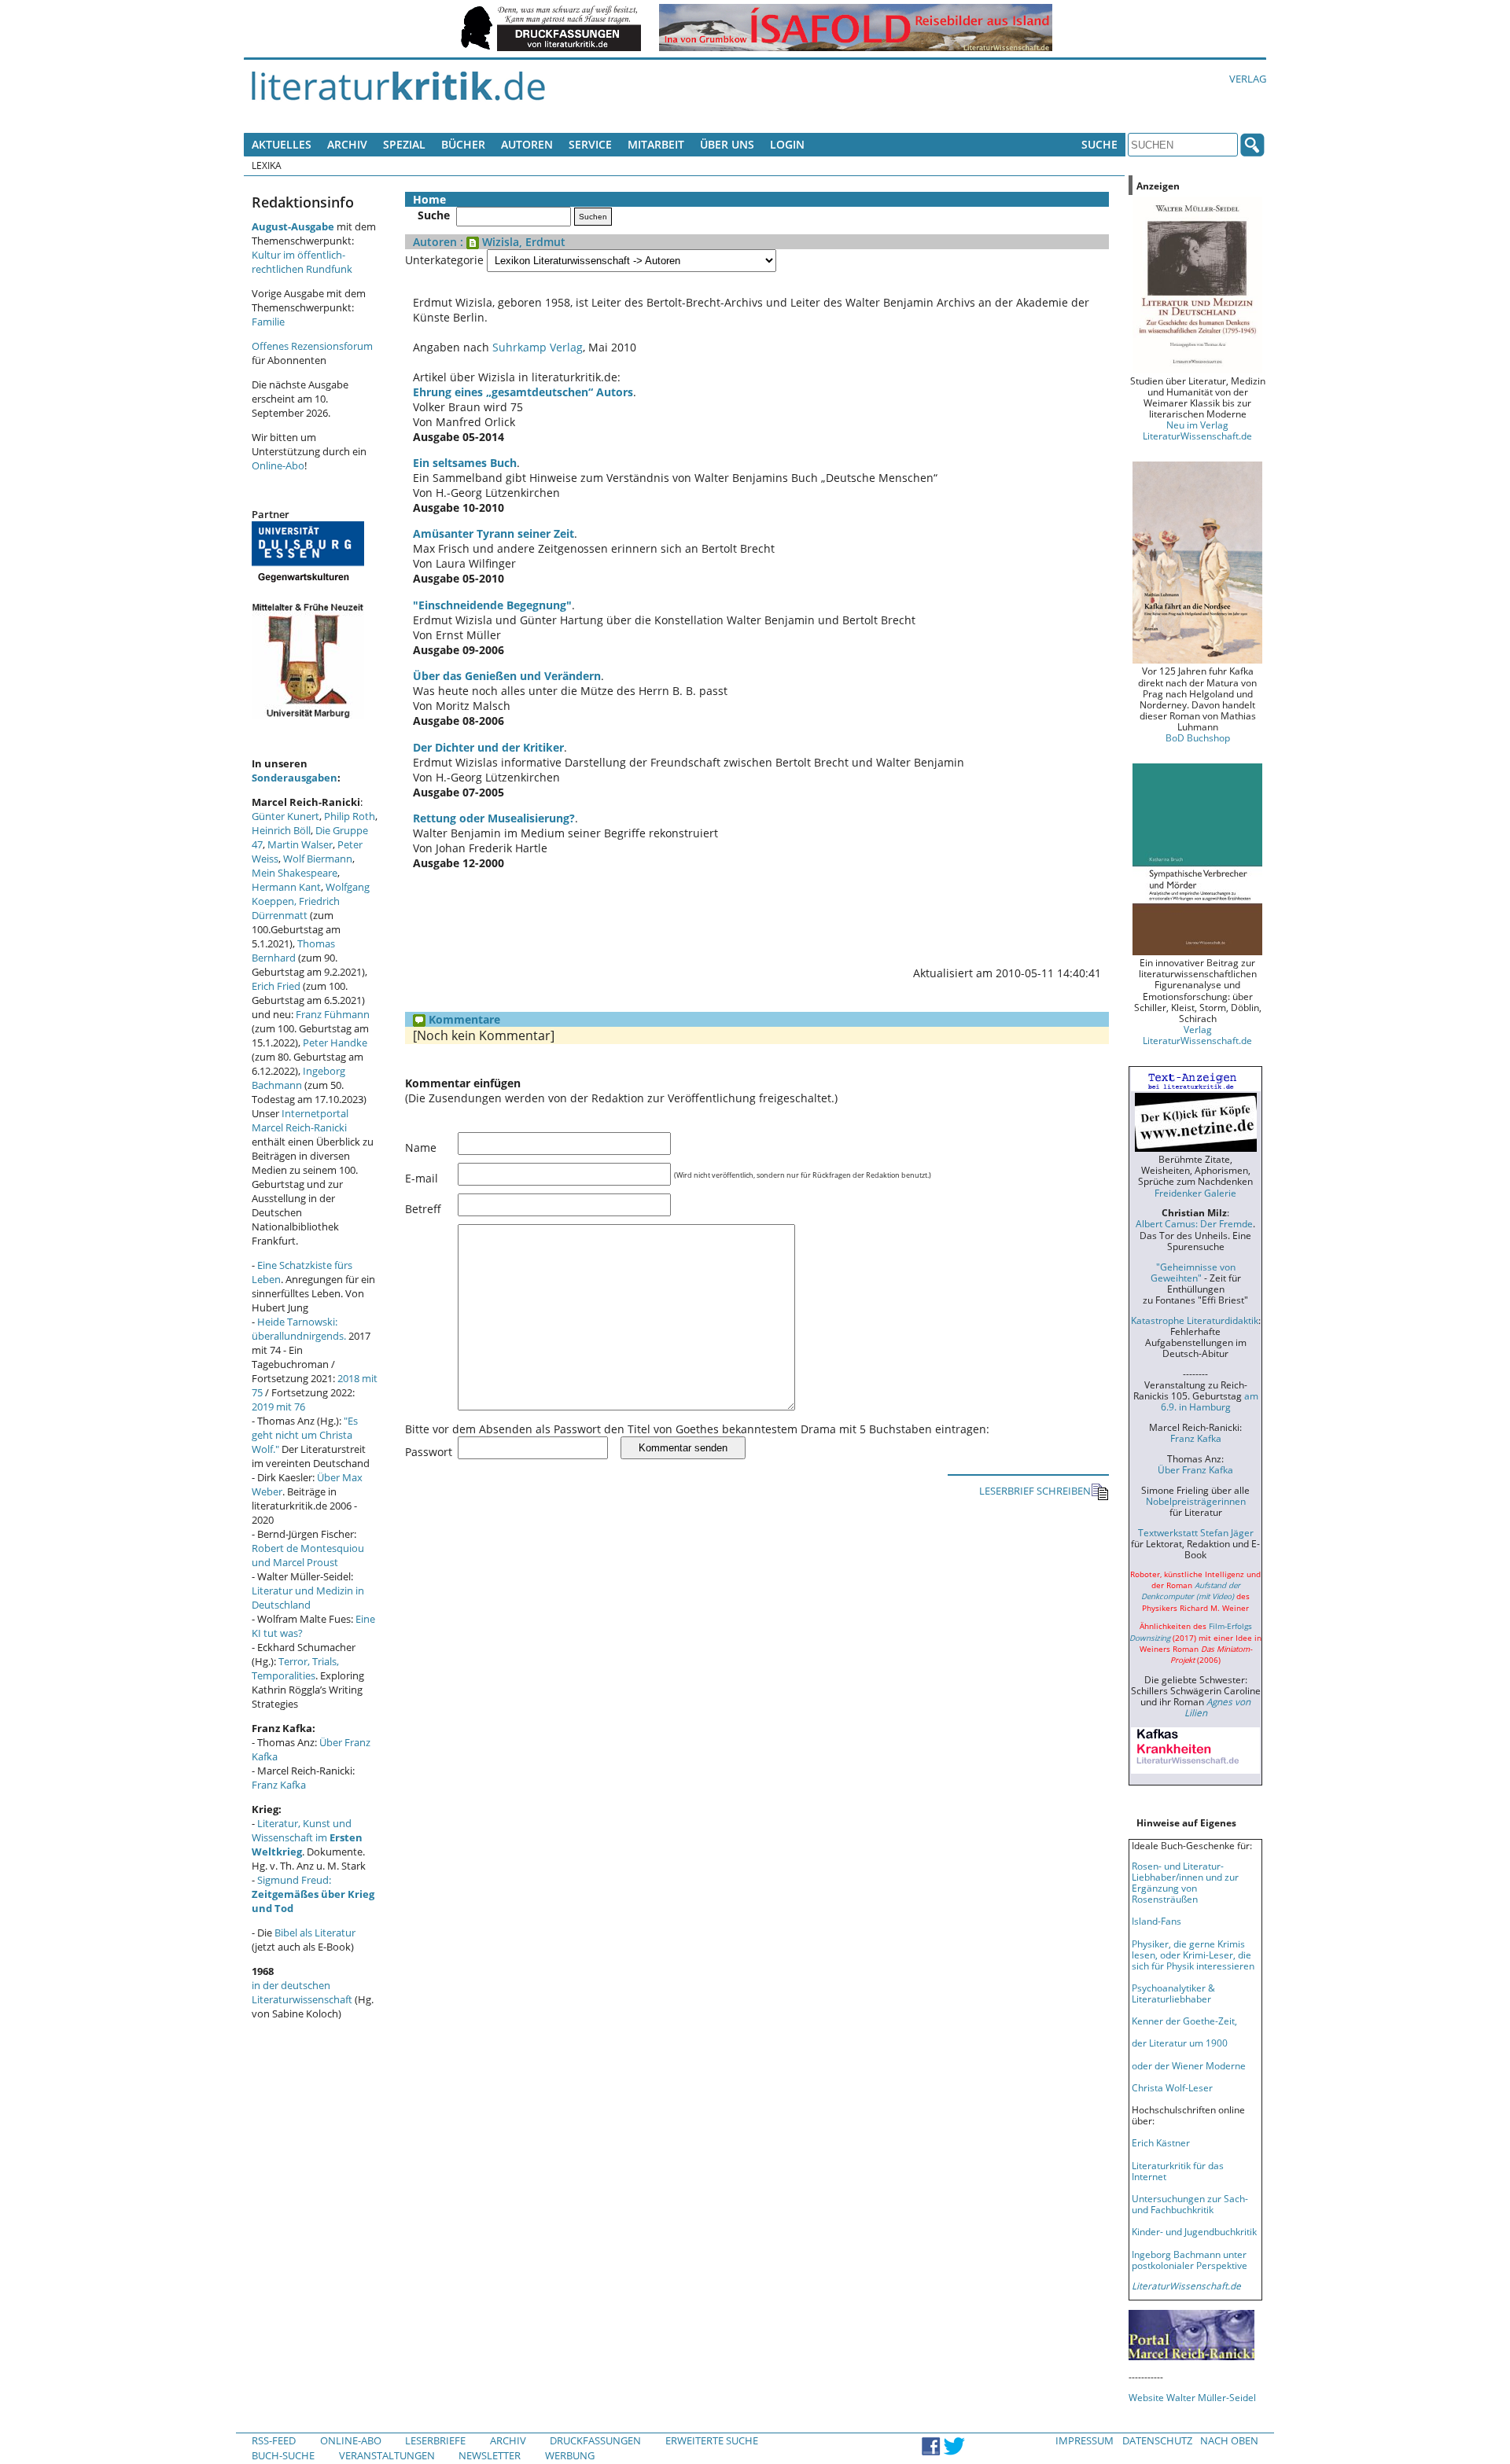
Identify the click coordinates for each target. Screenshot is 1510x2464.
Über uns (727, 144)
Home (429, 199)
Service (590, 144)
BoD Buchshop (1198, 737)
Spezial (404, 144)
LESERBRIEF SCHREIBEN (1035, 1491)
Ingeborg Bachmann (298, 1078)
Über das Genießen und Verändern (507, 676)
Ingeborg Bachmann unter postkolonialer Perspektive (1190, 2260)
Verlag (1248, 79)
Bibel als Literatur (315, 1933)
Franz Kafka (279, 1785)
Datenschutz (1157, 2440)
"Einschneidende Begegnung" (492, 605)
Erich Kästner (1161, 2142)
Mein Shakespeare (295, 873)
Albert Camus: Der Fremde (1194, 1223)
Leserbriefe (435, 2440)
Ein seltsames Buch (465, 463)
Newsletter (490, 2455)
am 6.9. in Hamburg (1210, 1401)
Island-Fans (1156, 1921)
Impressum (1085, 2440)
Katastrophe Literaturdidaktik (1195, 1320)
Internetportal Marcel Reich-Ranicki (300, 1120)
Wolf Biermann (318, 859)
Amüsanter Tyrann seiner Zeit (494, 533)
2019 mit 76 (278, 1407)
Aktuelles (282, 144)
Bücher (463, 144)
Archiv (347, 144)
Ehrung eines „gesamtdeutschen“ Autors (523, 392)
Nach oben (1229, 2440)
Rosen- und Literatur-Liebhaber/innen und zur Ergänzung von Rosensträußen (1185, 1882)
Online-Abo (278, 465)
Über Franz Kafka (1195, 1469)
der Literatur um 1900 (1180, 2043)
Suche (1099, 144)
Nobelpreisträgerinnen (1196, 1501)
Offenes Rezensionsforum (312, 346)
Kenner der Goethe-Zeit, (1184, 2021)
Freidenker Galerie (1195, 1193)
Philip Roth (350, 816)
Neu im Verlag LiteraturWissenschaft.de (1197, 430)
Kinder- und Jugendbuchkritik (1194, 2231)
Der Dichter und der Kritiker (488, 747)
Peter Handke (335, 1043)
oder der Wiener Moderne (1189, 2065)
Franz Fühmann (333, 1014)
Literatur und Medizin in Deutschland (308, 1598)
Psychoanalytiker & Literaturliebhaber (1173, 1993)
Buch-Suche (283, 2455)
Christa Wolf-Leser (1172, 2087)
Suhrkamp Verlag (538, 347)
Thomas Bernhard (293, 951)
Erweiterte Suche (712, 2440)
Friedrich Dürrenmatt (296, 908)
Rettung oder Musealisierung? (494, 818)
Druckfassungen (595, 2440)
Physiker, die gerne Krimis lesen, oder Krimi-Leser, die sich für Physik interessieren (1193, 1955)
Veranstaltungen (387, 2455)
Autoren (527, 144)
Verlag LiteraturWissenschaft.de (1197, 1035)
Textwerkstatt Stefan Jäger (1196, 1532)
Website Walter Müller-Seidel (1192, 2397)
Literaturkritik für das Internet (1178, 2171)
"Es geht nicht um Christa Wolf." (305, 1435)
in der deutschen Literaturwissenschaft (302, 1992)
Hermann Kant (286, 887)
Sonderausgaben (295, 778)
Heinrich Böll (281, 830)
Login (787, 144)
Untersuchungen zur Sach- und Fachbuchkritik (1190, 2204)
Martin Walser (300, 844)
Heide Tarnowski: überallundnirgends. (299, 1329)
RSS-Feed (274, 2440)
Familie (268, 322)
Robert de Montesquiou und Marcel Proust (308, 1555)
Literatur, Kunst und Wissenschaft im (307, 1837)
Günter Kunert (285, 816)
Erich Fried (276, 986)
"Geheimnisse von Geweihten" (1193, 1272)
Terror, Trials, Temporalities (295, 1668)
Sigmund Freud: (313, 1894)
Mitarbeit (656, 144)
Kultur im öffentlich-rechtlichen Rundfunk (302, 262)
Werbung (570, 2455)
